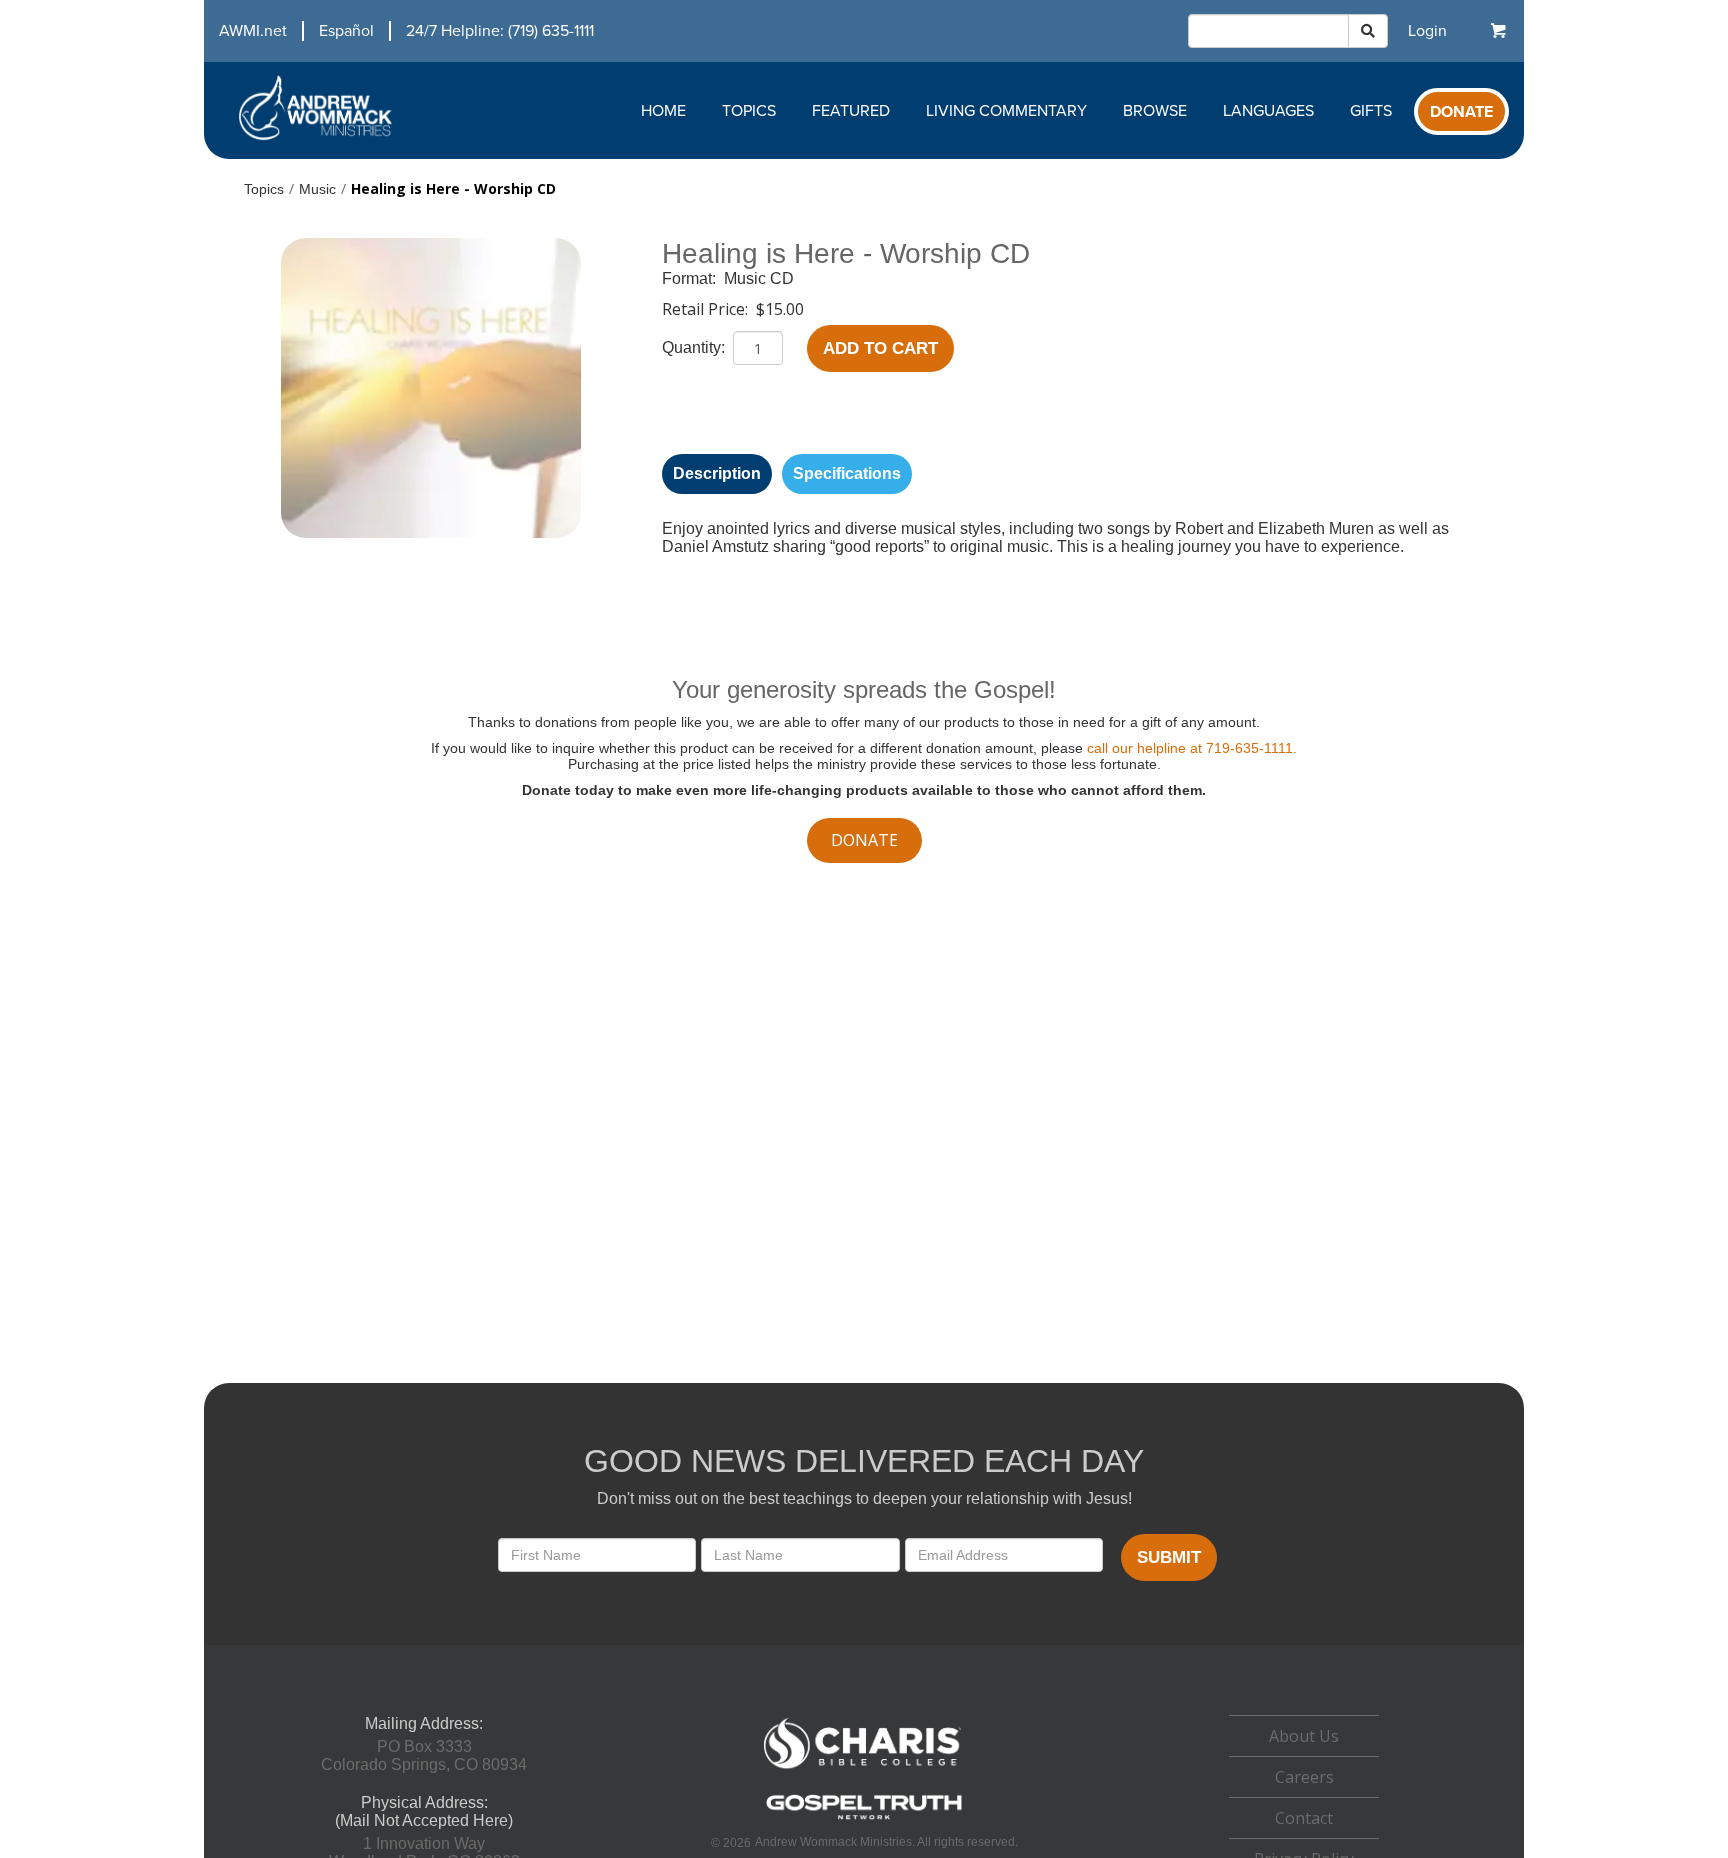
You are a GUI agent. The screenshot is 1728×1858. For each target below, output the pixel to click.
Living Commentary (1006, 110)
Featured (851, 110)
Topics (749, 110)
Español (346, 31)
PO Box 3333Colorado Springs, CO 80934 (424, 1755)
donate (864, 840)
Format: (691, 278)
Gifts (1371, 110)
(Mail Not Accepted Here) (424, 1820)
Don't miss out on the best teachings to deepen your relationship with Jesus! (864, 1498)
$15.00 (780, 309)
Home (663, 110)
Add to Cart (880, 348)
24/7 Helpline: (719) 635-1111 (500, 31)
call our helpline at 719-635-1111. (1192, 748)
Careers (1304, 1777)
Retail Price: (707, 309)
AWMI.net (253, 31)
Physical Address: (424, 1802)
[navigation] (399, 31)
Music (317, 189)
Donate (1461, 112)
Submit (1169, 1557)
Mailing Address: (424, 1723)
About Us (1304, 1736)
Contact (1304, 1818)
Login (1427, 31)
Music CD (759, 278)
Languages (1268, 110)
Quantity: (695, 347)
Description (717, 473)
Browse (1155, 110)
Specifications (847, 473)
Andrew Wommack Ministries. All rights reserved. (886, 1842)
